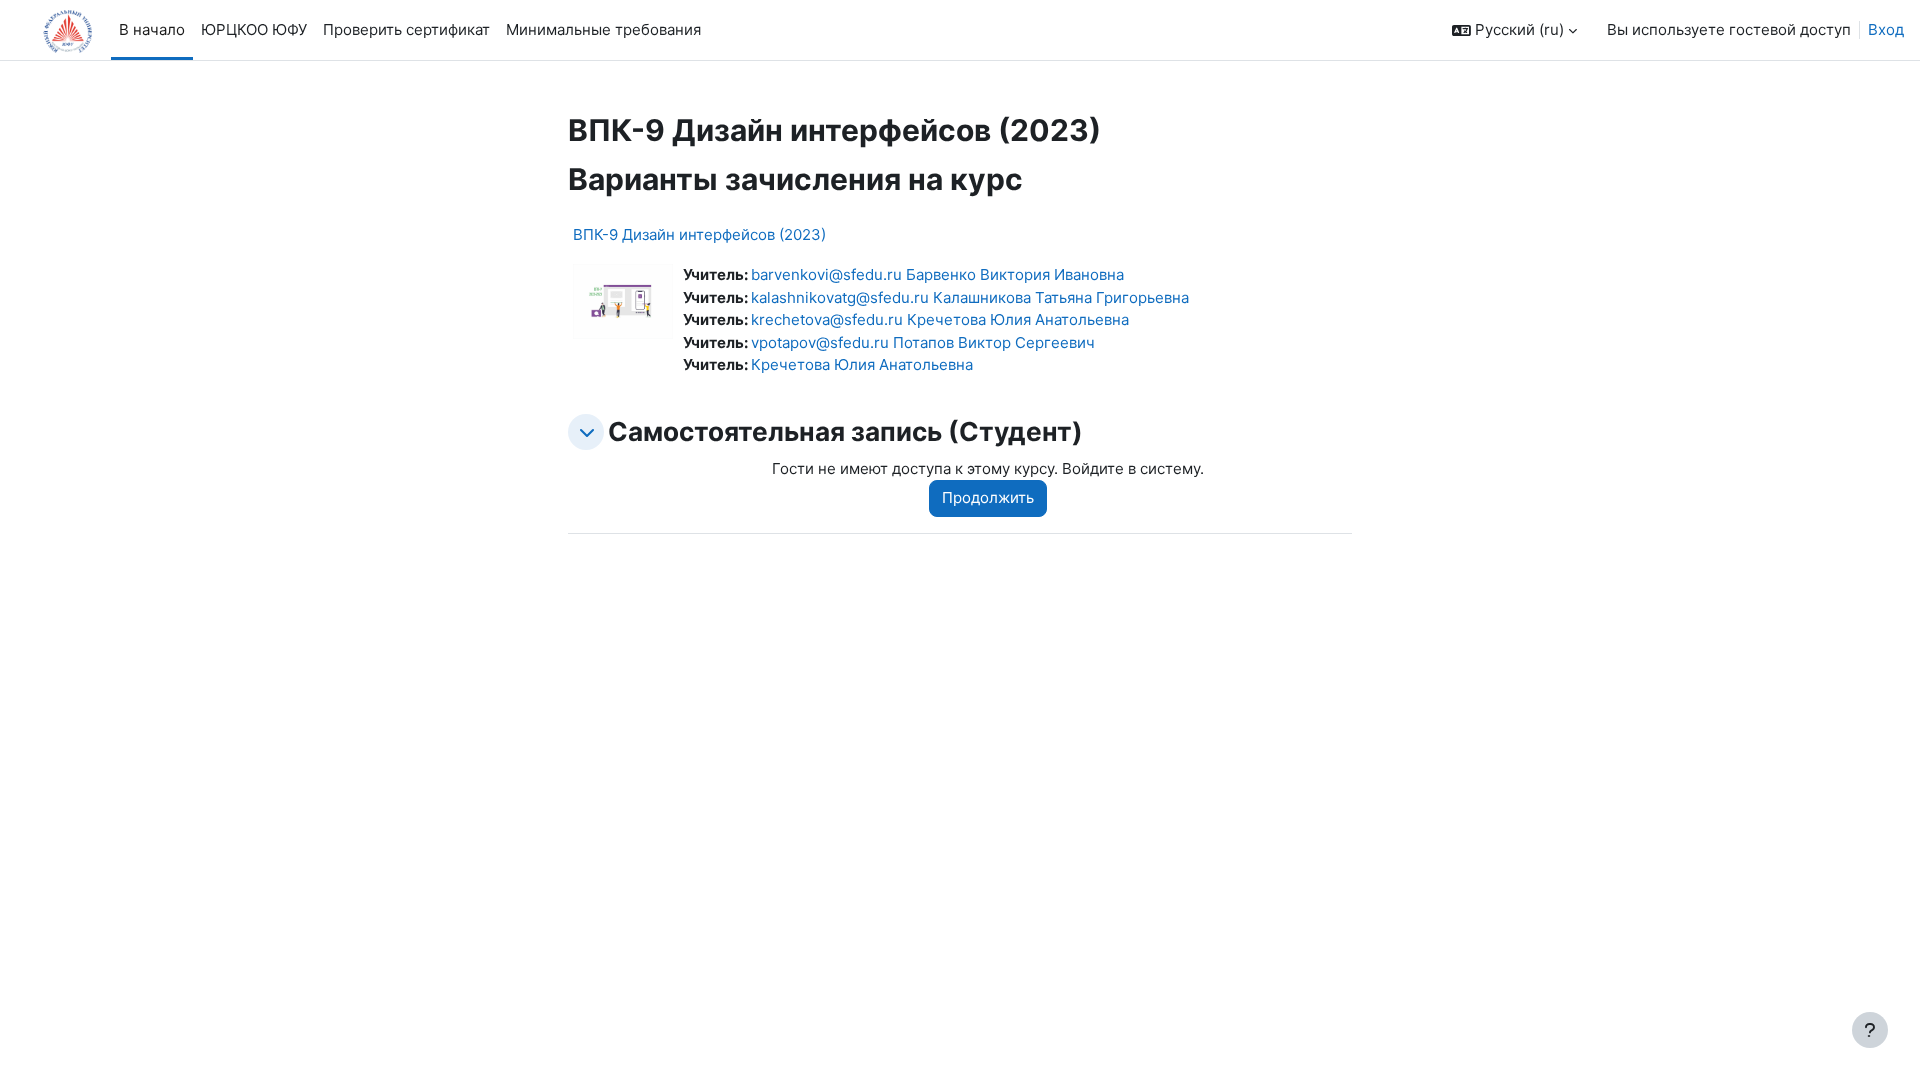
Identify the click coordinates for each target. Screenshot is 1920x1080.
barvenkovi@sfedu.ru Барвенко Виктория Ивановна (937, 274)
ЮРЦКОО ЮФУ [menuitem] (254, 29)
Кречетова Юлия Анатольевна (862, 364)
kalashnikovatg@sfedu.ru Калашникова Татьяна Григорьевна (970, 297)
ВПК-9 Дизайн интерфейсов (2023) (699, 234)
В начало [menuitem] (152, 29)
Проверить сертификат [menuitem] (406, 29)
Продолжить (988, 497)
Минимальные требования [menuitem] (603, 29)
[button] (1514, 30)
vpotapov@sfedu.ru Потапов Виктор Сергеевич (923, 342)
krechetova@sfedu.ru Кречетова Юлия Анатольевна (940, 319)
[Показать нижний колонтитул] (1870, 1030)
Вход (1886, 29)
